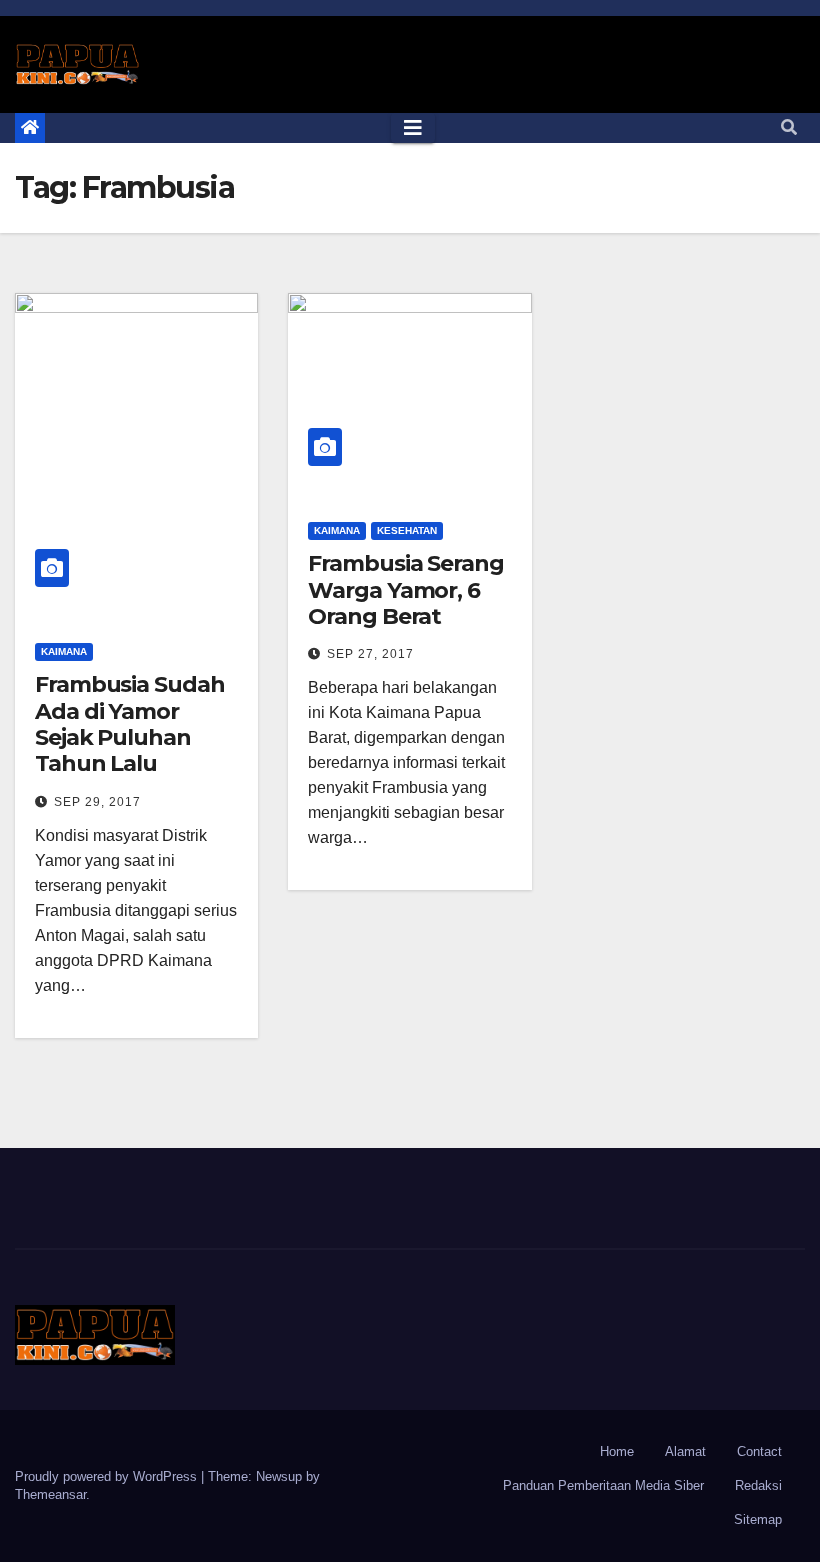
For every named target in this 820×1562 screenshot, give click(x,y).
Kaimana (64, 651)
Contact (759, 1451)
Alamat (685, 1451)
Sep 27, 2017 (370, 654)
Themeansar (50, 1494)
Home (617, 1451)
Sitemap (758, 1519)
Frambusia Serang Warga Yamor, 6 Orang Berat (405, 590)
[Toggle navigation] (413, 128)
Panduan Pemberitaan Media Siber (603, 1485)
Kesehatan (407, 530)
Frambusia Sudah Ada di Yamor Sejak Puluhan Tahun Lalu (130, 724)
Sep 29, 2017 (97, 802)
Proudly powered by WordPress (108, 1476)
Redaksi (758, 1485)
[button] (789, 127)
